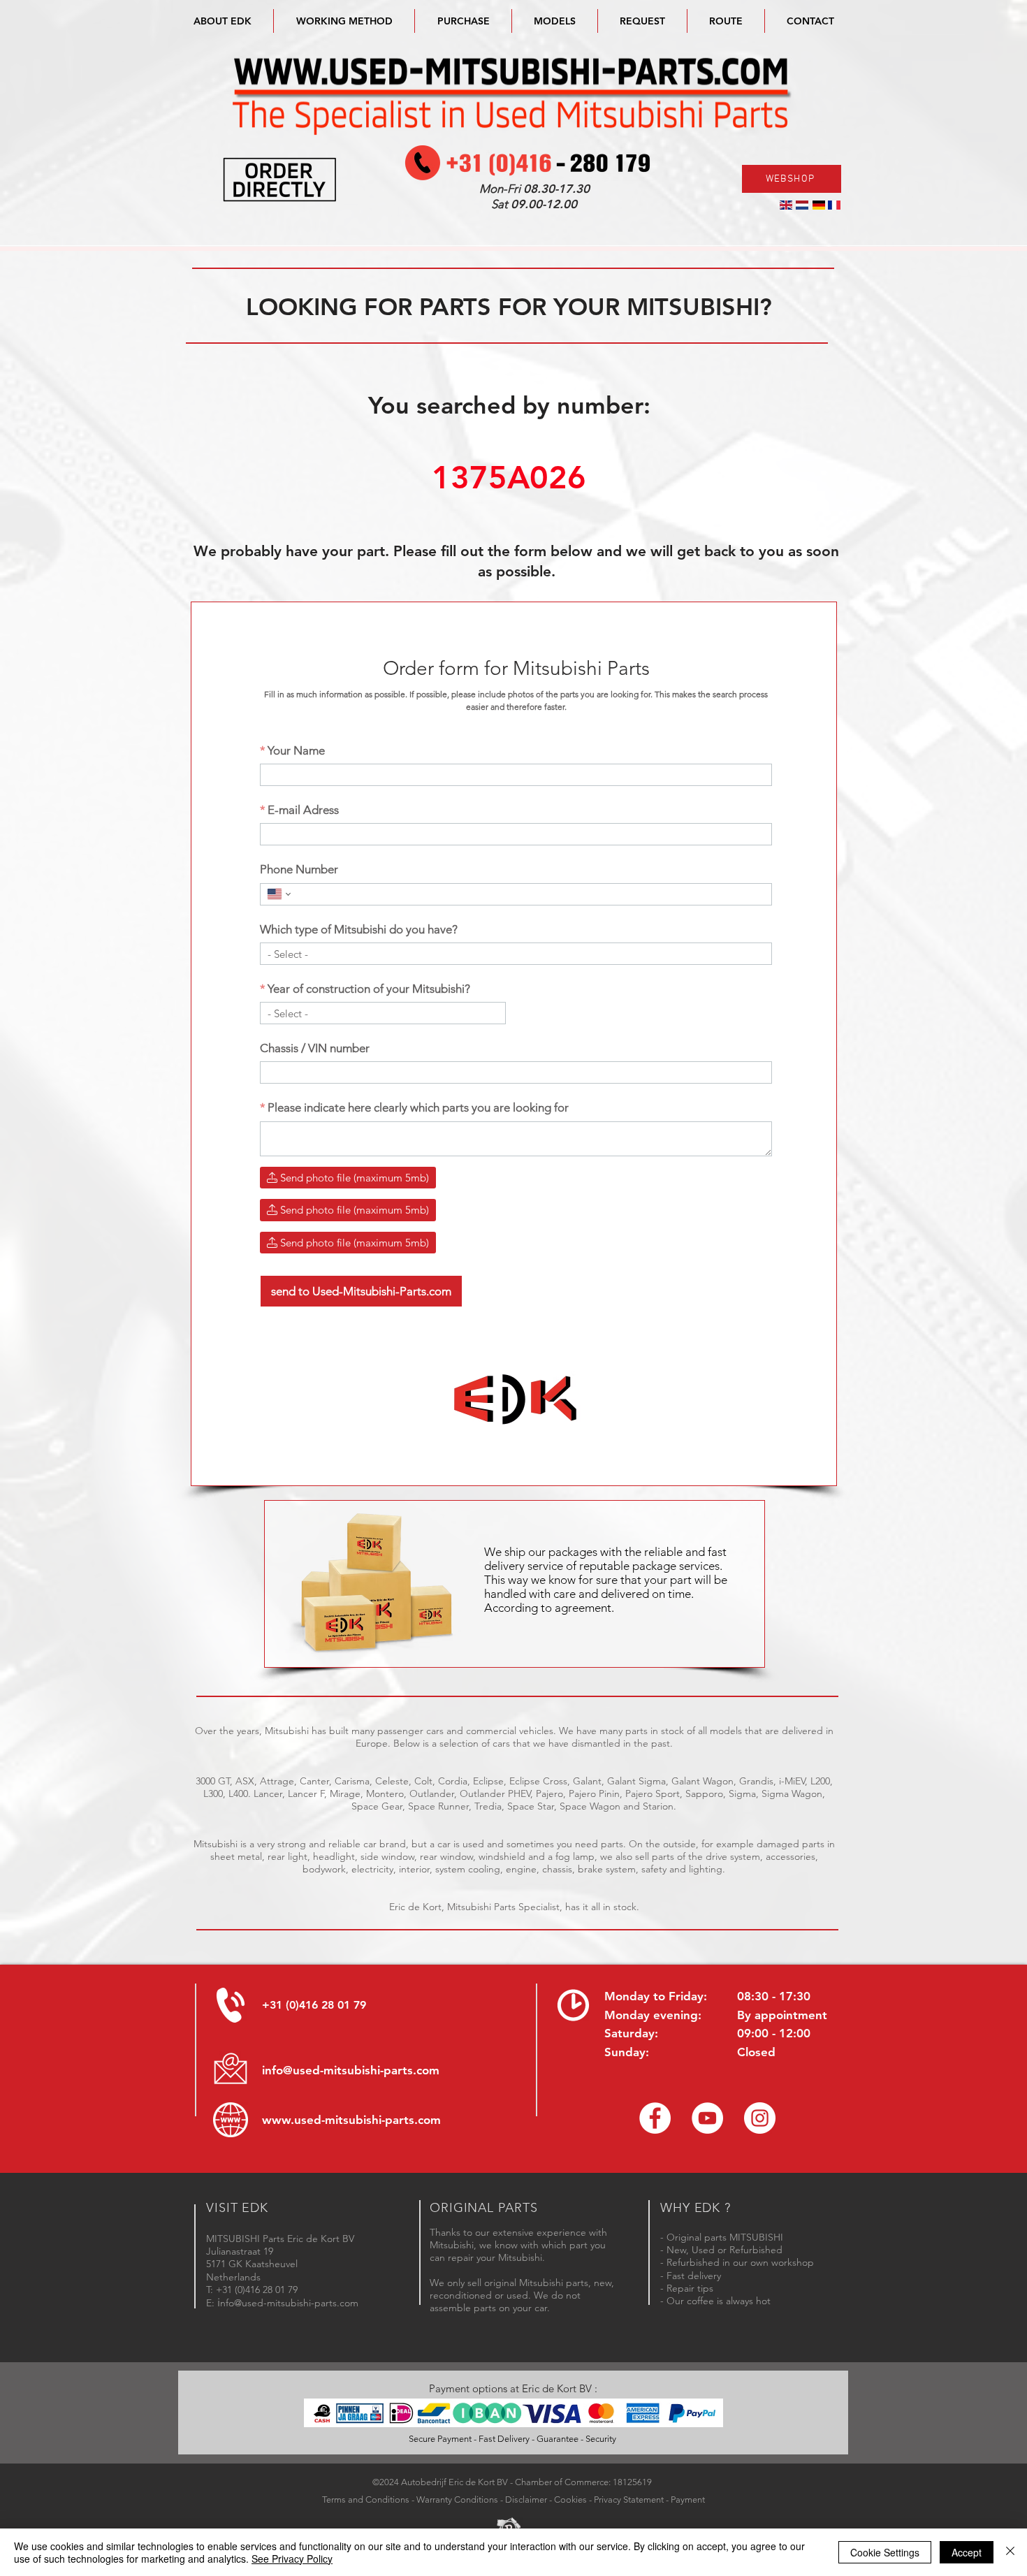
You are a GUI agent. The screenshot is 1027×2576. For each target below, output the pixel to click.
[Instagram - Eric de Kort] (760, 2118)
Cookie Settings (885, 2552)
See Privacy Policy (292, 2559)
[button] (555, 21)
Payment (688, 2499)
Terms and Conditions (366, 2499)
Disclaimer (526, 2499)
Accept (967, 2552)
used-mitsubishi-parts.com (367, 2120)
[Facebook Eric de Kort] (655, 2118)
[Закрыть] (1010, 2552)
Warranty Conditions (457, 2499)
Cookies (570, 2499)
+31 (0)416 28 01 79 (314, 2005)
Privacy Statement (629, 2499)
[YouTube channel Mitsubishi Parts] (707, 2118)
